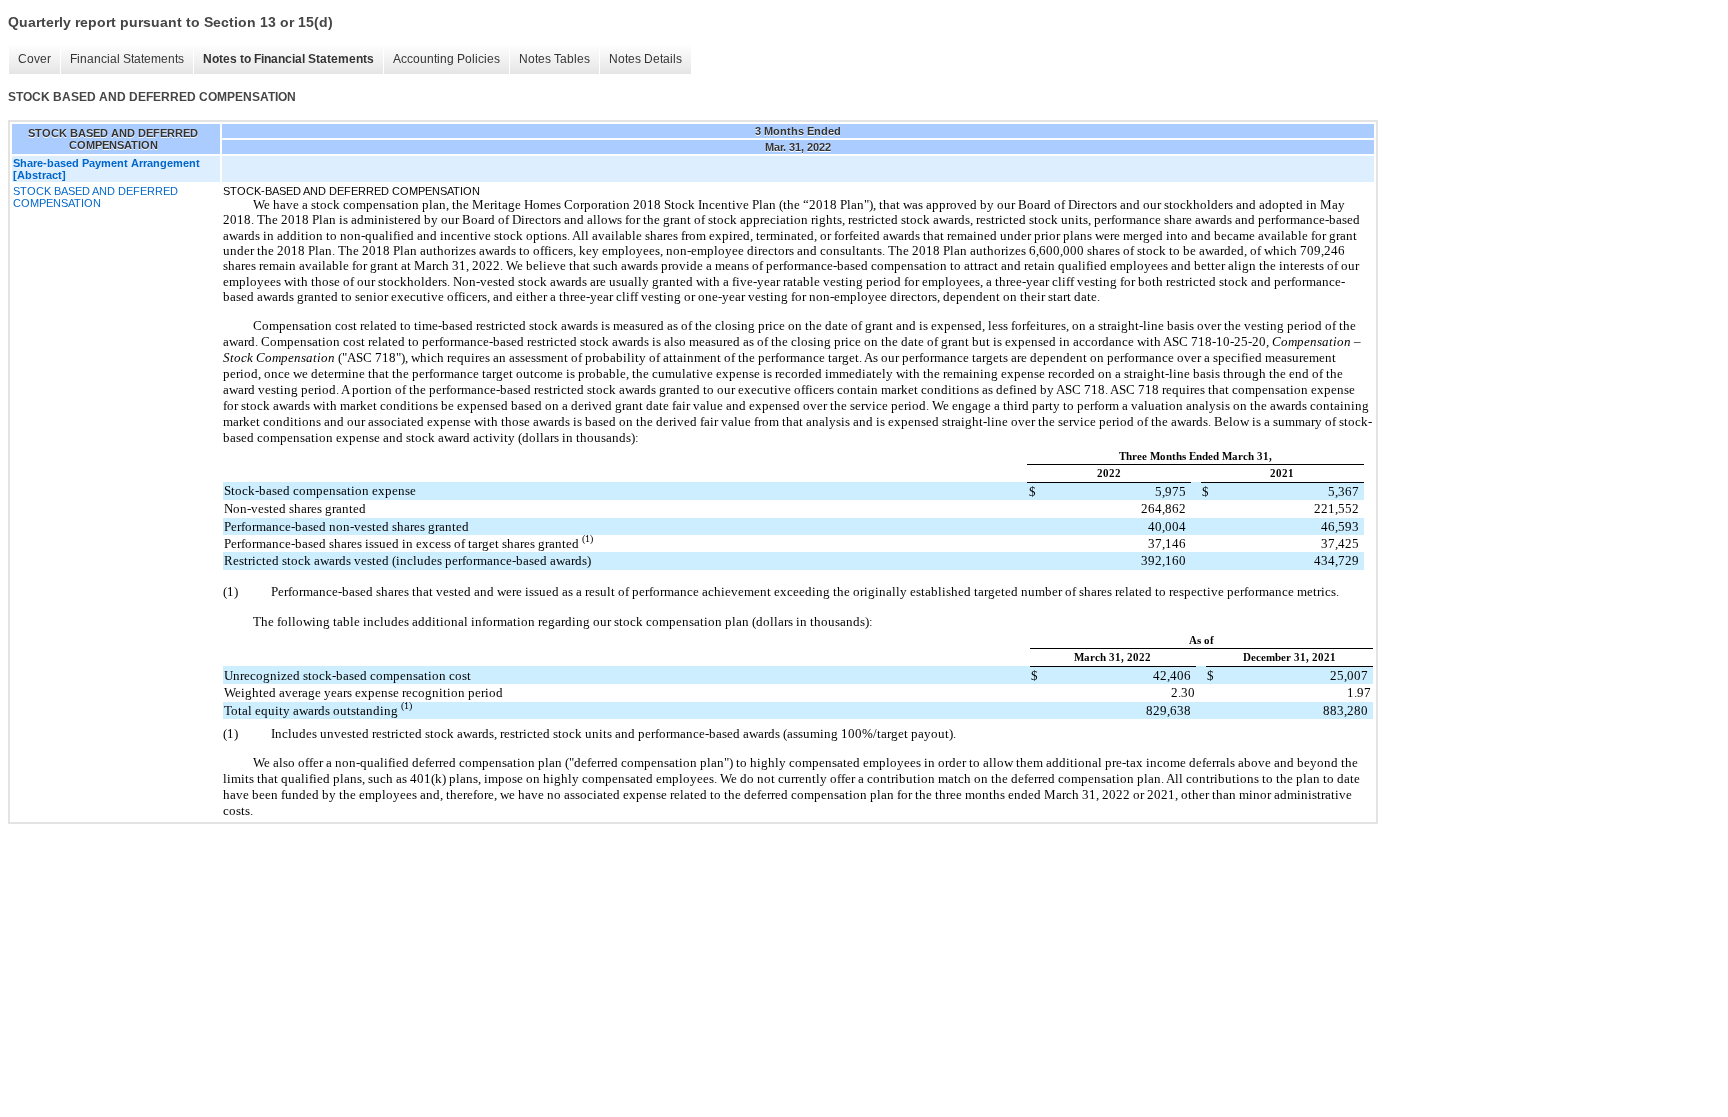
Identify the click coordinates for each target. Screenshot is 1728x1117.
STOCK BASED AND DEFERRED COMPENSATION (95, 197)
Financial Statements (127, 59)
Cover (34, 59)
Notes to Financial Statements (288, 59)
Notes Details (645, 59)
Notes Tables (554, 59)
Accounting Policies (446, 59)
